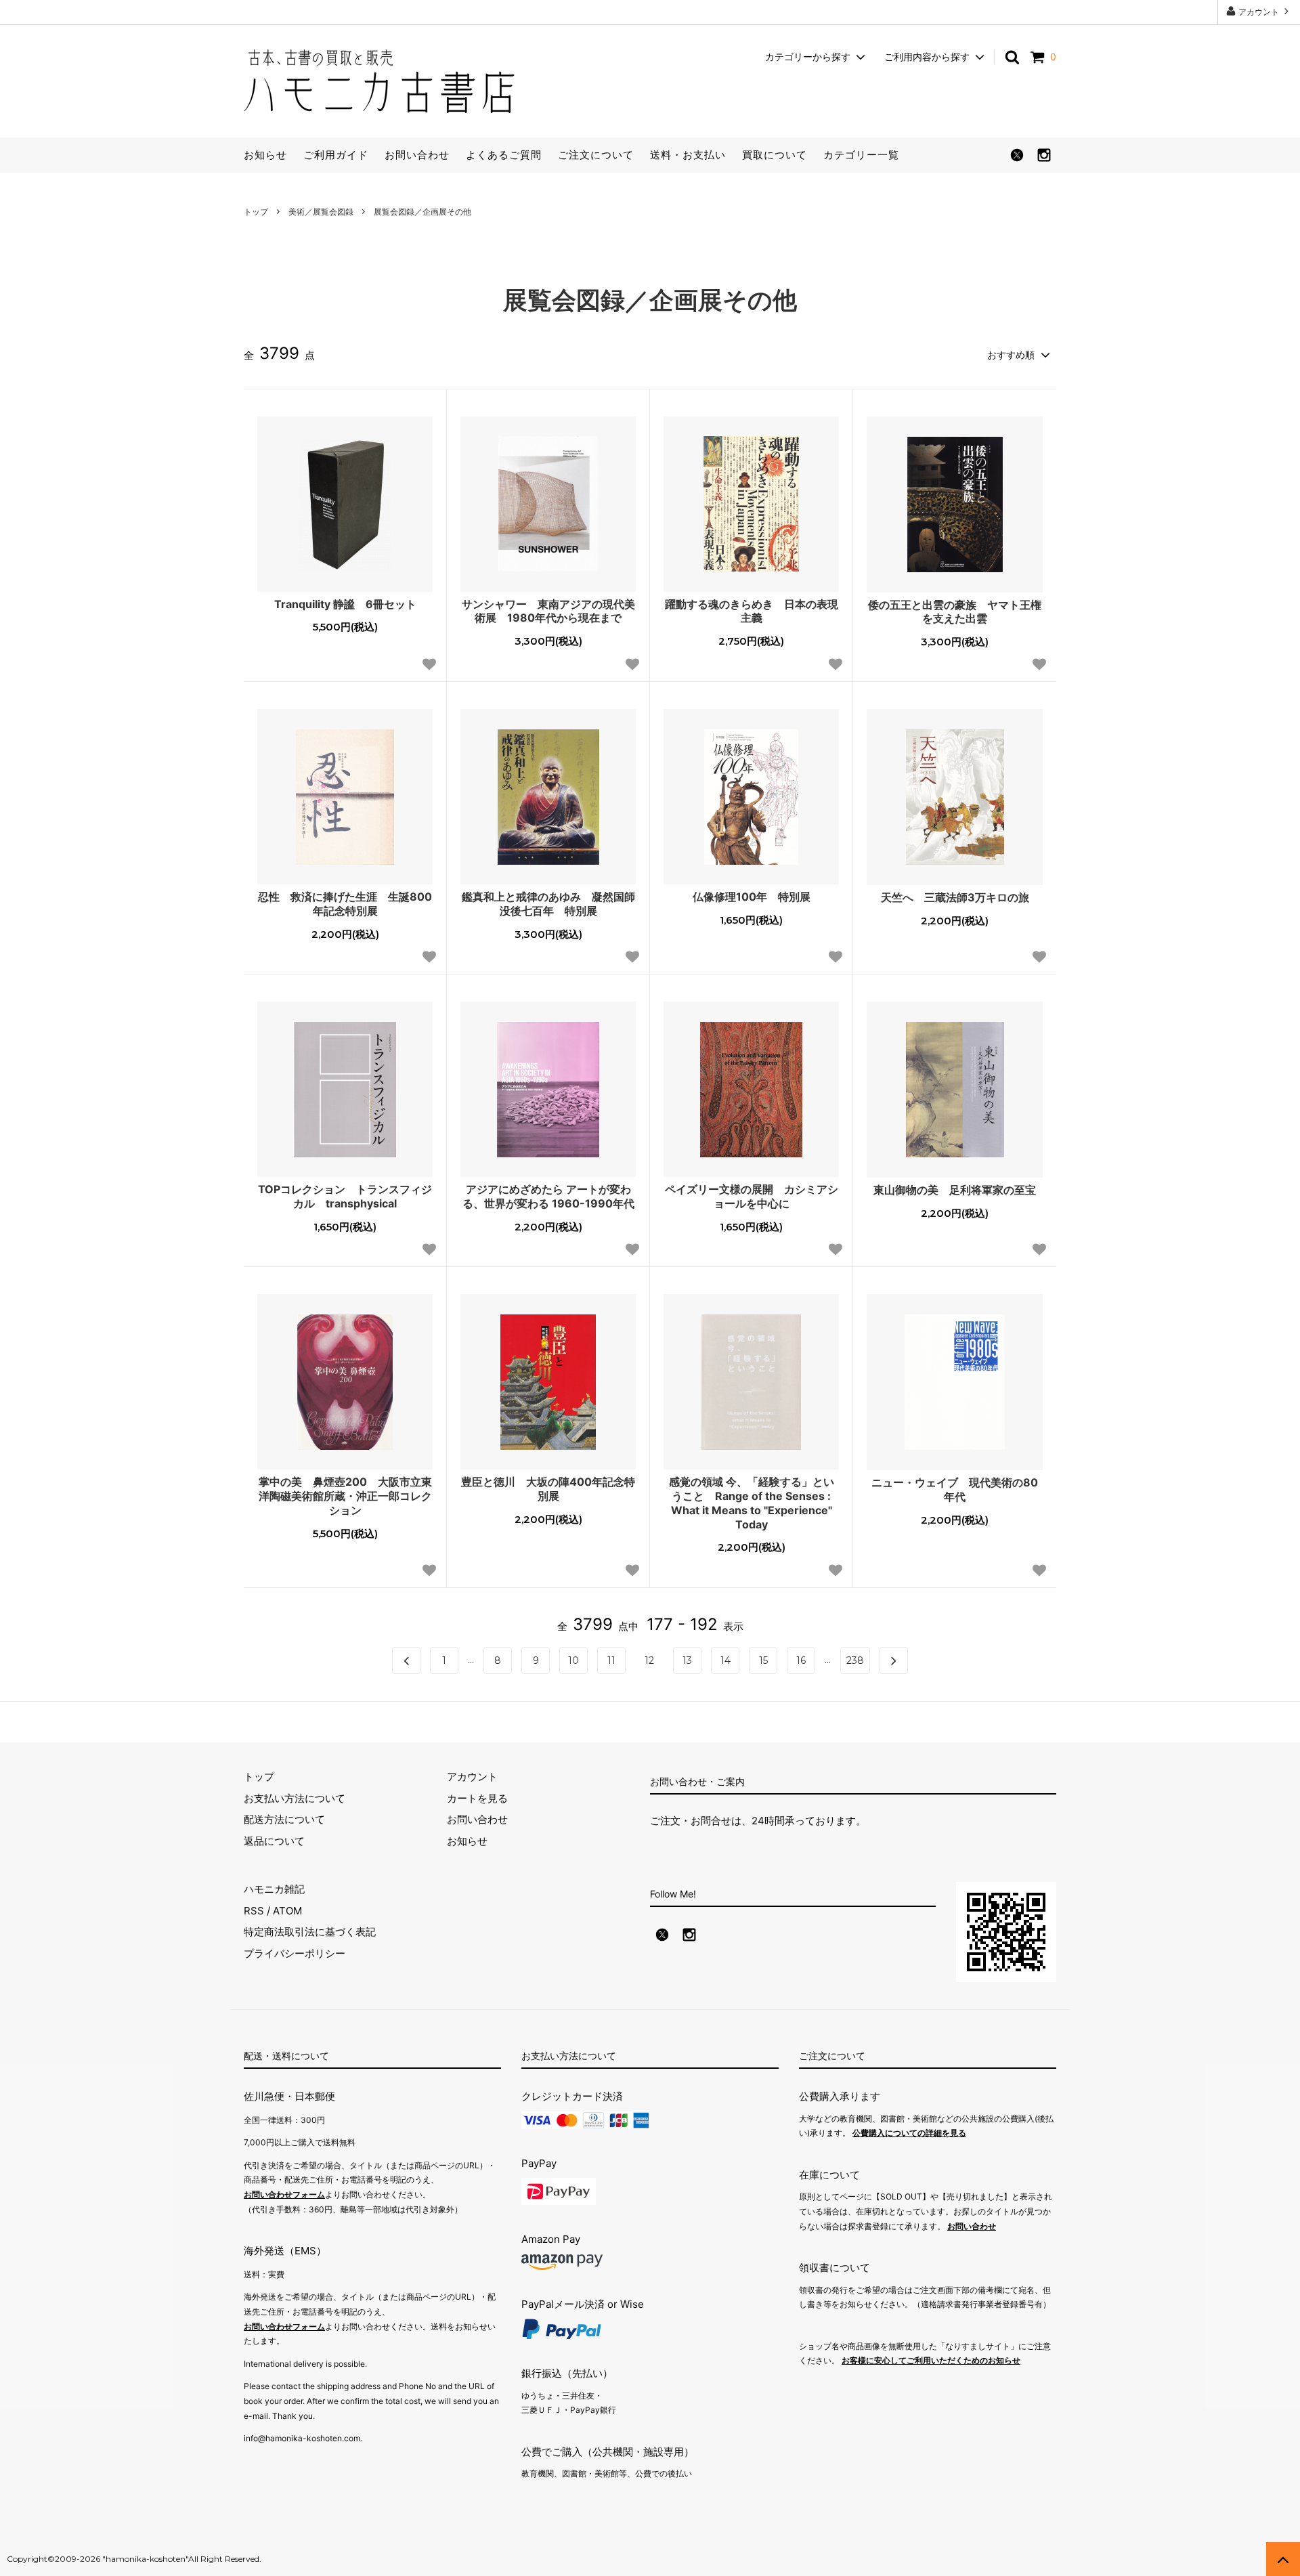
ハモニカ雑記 (274, 1889)
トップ (256, 212)
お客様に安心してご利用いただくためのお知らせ (931, 2360)
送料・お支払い (688, 155)
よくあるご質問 (504, 155)
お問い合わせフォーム (284, 2194)
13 (687, 1660)
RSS (254, 1911)
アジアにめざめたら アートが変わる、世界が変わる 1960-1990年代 (548, 1196)
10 (573, 1660)
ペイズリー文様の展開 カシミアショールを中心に (752, 1196)
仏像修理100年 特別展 (752, 897)
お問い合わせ (417, 155)
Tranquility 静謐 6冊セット (345, 604)
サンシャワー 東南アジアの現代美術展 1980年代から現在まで (548, 611)
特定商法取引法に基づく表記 (310, 1932)
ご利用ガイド (336, 155)
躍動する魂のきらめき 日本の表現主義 (752, 611)
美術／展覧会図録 (321, 212)
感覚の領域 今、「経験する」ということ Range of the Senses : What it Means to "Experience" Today (752, 1503)
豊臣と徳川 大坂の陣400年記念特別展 (548, 1489)
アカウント (1259, 12)
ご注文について (596, 155)
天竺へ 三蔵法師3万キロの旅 (955, 897)
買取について (775, 155)
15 (763, 1660)
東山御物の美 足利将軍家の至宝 (955, 1190)
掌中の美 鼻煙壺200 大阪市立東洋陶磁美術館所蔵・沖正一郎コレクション (345, 1496)
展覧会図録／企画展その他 (422, 212)
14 (725, 1660)
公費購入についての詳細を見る (909, 2133)
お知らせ (265, 155)
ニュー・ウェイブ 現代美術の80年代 (955, 1489)
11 (611, 1660)
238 (855, 1660)
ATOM (287, 1911)
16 (801, 1660)
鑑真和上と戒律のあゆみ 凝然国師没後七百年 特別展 (548, 904)
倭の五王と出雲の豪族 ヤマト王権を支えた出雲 (955, 612)
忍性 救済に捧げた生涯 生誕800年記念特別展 (345, 904)
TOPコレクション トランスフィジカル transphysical (345, 1196)
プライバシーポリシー (295, 1953)
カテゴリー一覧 (861, 155)
